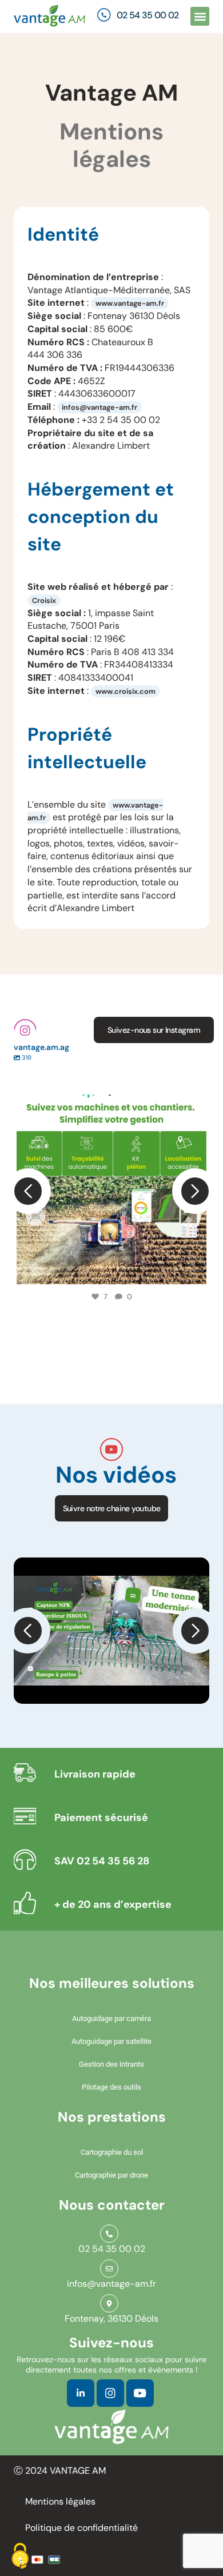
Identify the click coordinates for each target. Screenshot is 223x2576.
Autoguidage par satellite (111, 2041)
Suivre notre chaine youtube (112, 1508)
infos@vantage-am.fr (99, 407)
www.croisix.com (126, 691)
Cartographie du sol (112, 2152)
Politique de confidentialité (81, 2528)
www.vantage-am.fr (130, 303)
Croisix (44, 600)
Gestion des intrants (111, 2064)
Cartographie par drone (111, 2175)
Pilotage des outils (111, 2087)
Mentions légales (60, 2501)
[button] (200, 16)
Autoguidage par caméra (111, 2018)
